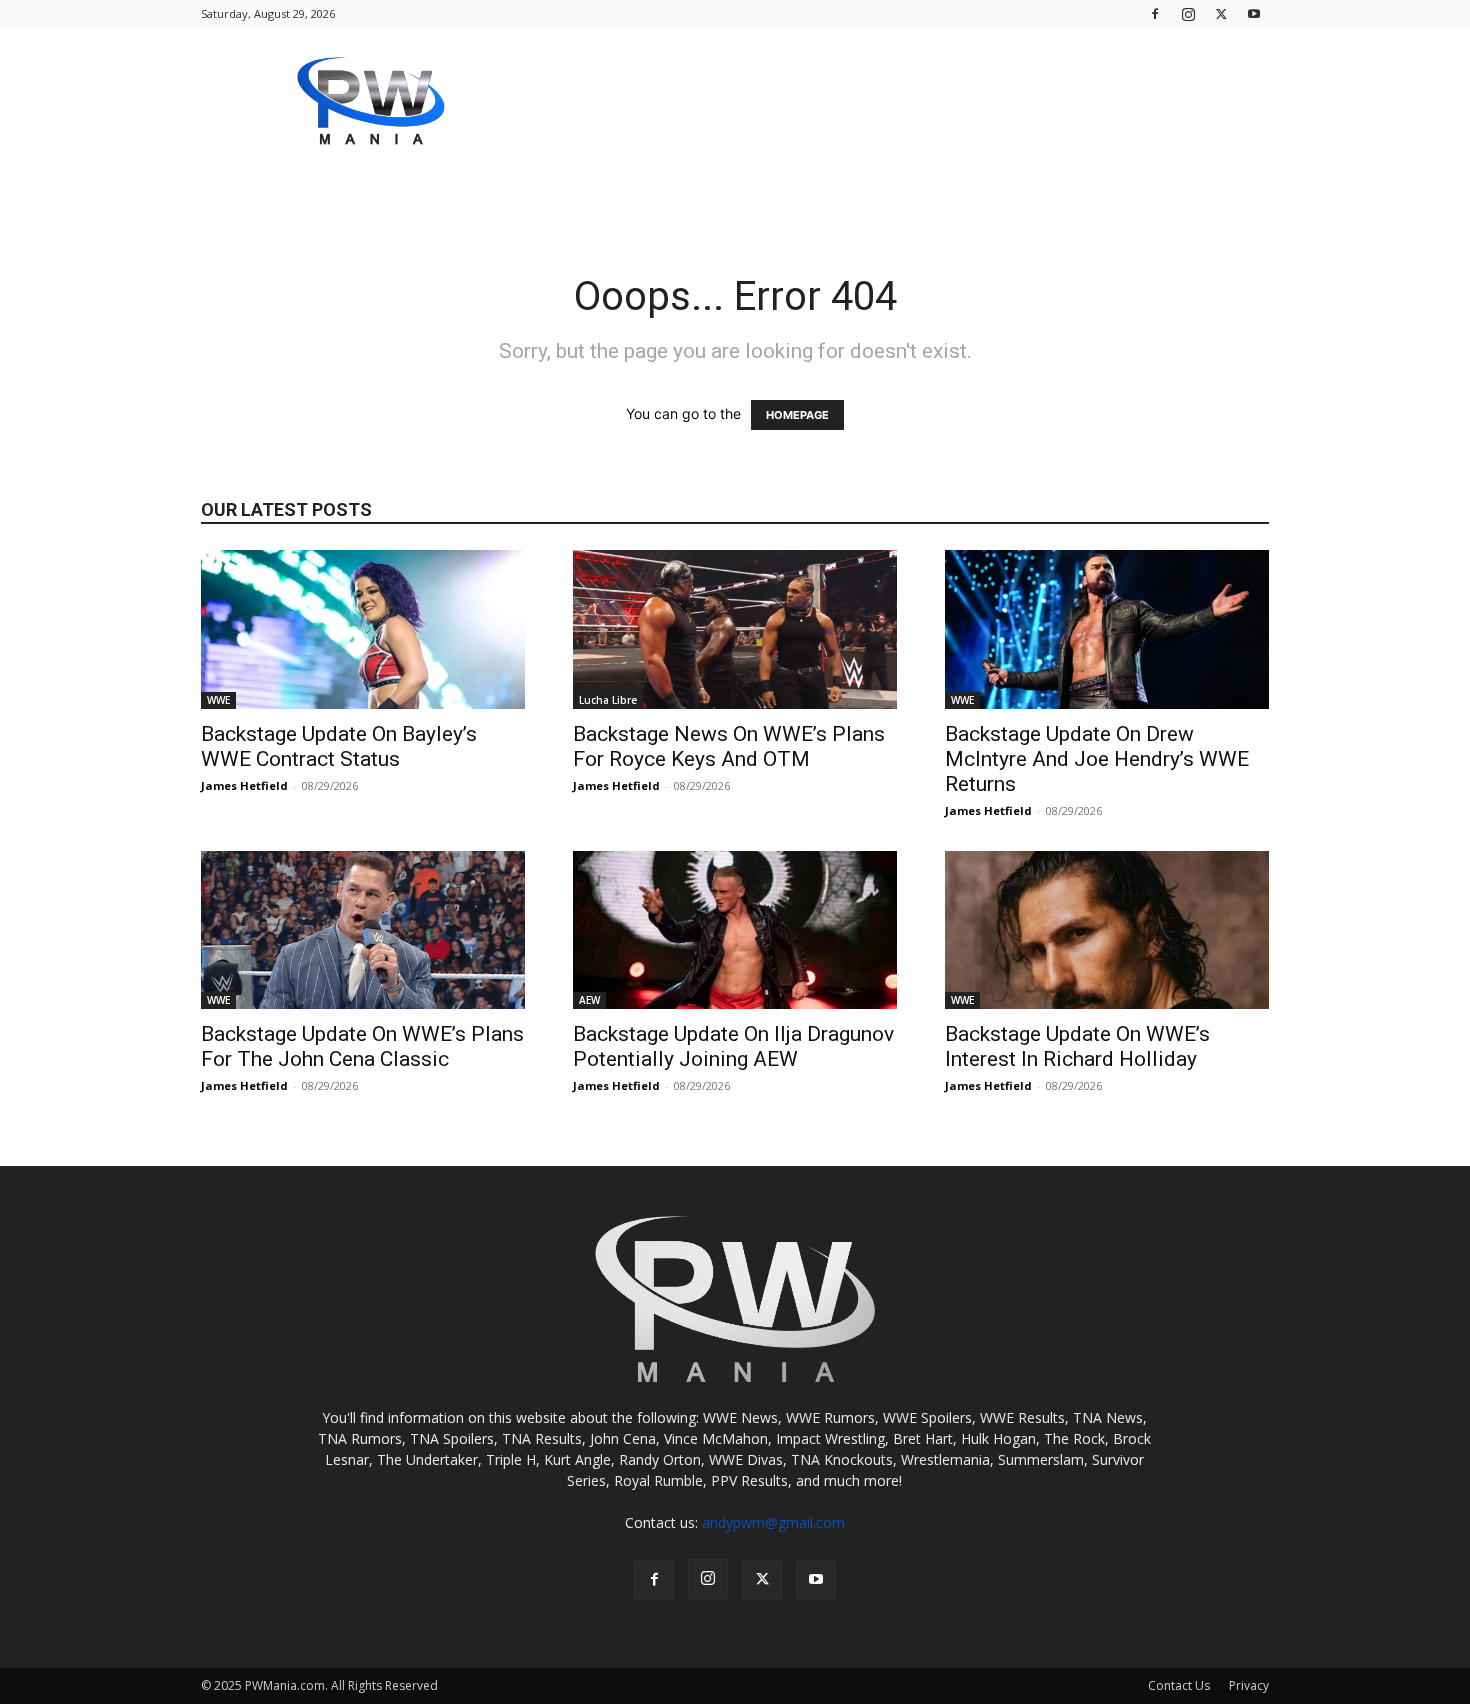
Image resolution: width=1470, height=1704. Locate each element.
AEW (589, 1000)
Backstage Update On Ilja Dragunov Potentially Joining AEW (733, 1046)
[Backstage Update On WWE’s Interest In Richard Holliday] (1107, 930)
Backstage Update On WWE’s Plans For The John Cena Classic (362, 1046)
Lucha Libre (608, 700)
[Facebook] (1155, 13)
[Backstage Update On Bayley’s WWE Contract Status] (363, 629)
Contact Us (1179, 1685)
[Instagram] (1188, 13)
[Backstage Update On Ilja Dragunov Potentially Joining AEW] (735, 930)
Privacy (1249, 1685)
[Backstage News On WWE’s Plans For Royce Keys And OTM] (735, 629)
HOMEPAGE (797, 415)
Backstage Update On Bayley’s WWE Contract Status (339, 746)
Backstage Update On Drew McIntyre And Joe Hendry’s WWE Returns (1097, 759)
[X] (1221, 13)
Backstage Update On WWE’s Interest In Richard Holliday (1077, 1046)
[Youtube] (1254, 13)
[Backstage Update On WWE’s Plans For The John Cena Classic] (363, 930)
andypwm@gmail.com (773, 1522)
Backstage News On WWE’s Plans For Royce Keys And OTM (729, 746)
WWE (218, 700)
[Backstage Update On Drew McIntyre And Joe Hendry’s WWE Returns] (1107, 629)
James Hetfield (244, 785)
